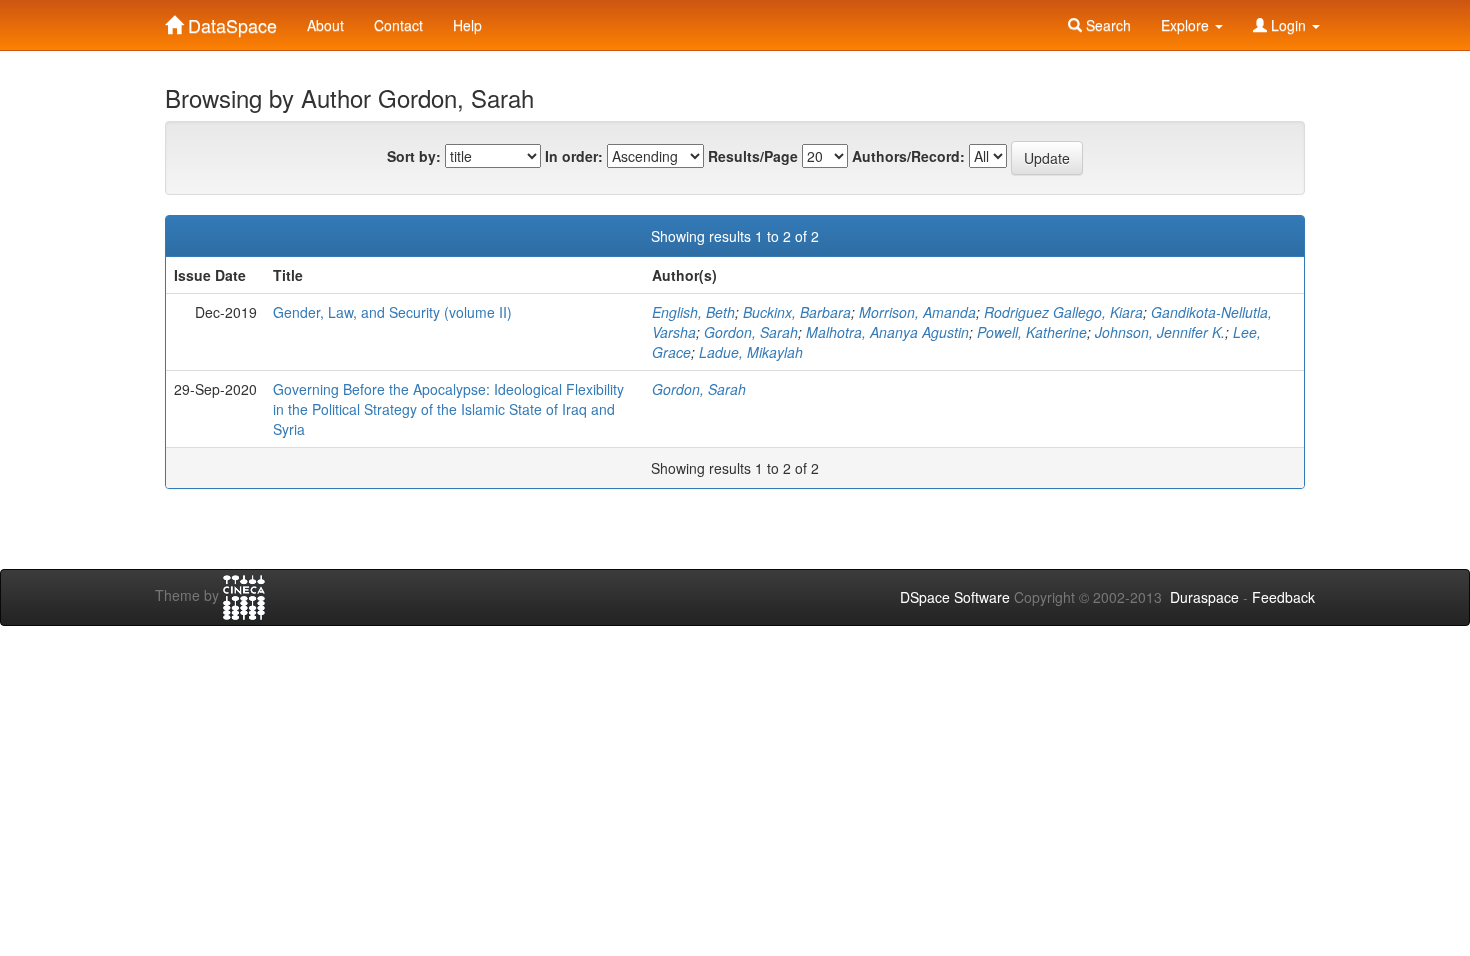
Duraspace (1204, 597)
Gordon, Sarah (751, 332)
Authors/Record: (908, 156)
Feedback (1283, 597)
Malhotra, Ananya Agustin (887, 332)
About (325, 25)
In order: (574, 156)
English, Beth (693, 312)
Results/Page (753, 156)
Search (1106, 25)
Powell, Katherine (1032, 332)
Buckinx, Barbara (797, 312)
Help (467, 25)
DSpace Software (955, 597)
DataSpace (230, 21)
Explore (1187, 25)
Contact (398, 25)
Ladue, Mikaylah (751, 352)
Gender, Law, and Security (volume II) (392, 312)
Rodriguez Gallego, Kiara (1063, 312)
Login (1288, 25)
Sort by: (414, 156)
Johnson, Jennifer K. (1160, 332)
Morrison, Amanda (917, 312)
